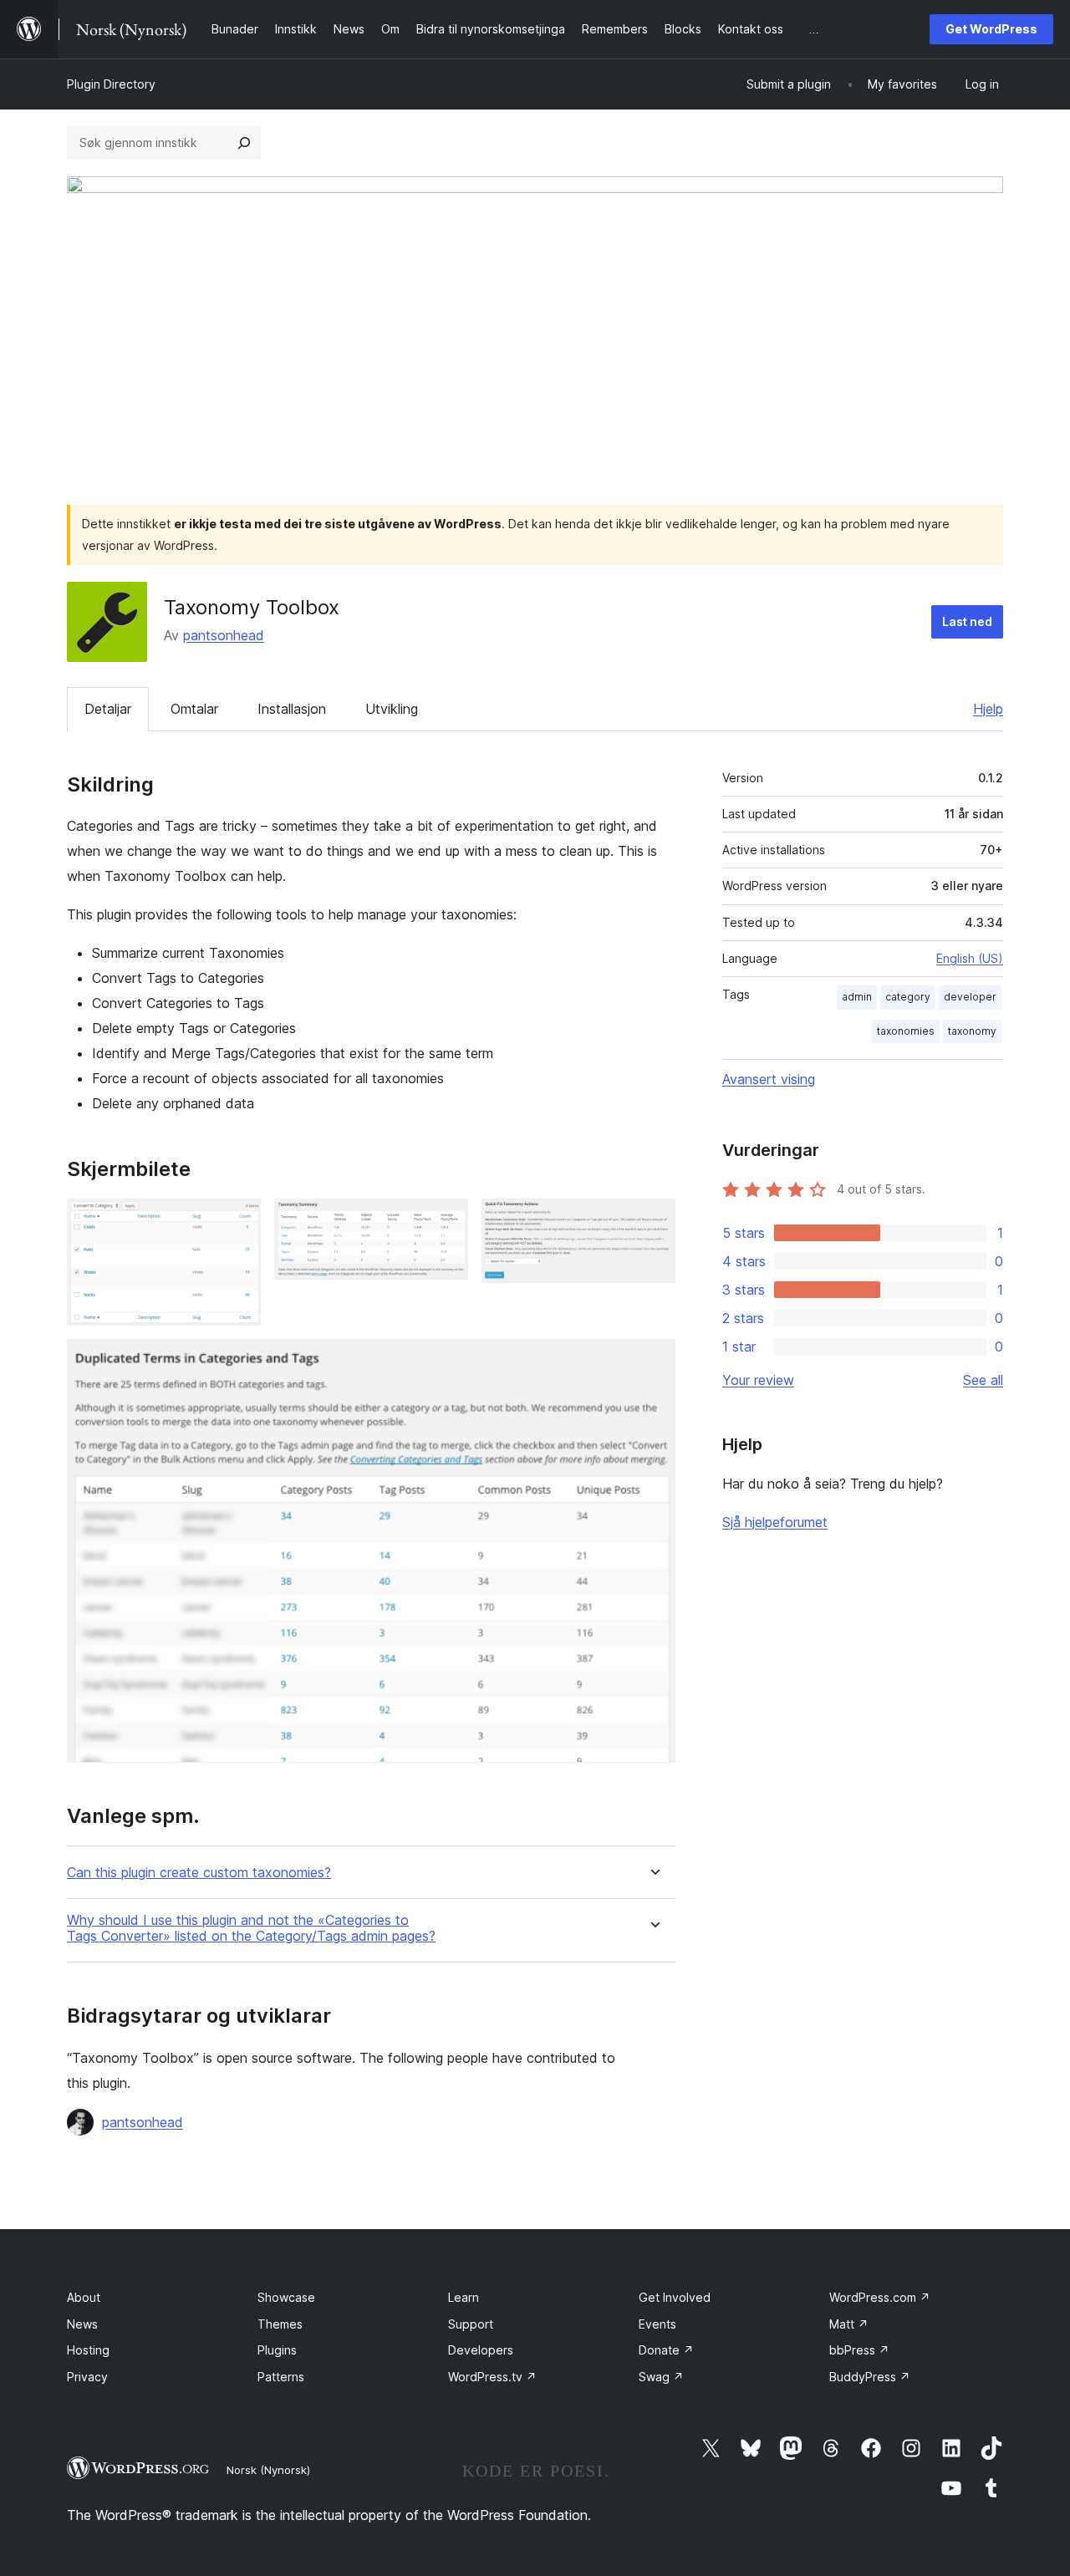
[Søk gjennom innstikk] (244, 143)
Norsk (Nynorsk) (268, 2470)
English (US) (970, 958)
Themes (280, 2324)
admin (857, 997)
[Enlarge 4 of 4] (653, 1362)
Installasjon (292, 709)
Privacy (87, 2377)
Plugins (277, 2350)
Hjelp (988, 709)
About (84, 2297)
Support (471, 2324)
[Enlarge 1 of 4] (238, 1221)
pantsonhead (224, 635)
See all (983, 1380)
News (82, 2324)
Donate (666, 2350)
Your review (758, 1380)
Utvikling (392, 709)
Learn (464, 2297)
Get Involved (675, 2297)
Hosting (88, 2350)
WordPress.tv (492, 2377)
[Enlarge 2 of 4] (446, 1221)
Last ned (967, 621)
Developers (481, 2350)
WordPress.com (880, 2297)
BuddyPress (870, 2377)
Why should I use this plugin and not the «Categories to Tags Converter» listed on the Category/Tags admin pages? (251, 1928)
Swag (661, 2377)
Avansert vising (769, 1079)
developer (970, 997)
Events (657, 2324)
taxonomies (906, 1031)
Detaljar (108, 709)
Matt (849, 2324)
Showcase (286, 2297)
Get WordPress (991, 29)
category (908, 997)
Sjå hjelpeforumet (775, 1522)
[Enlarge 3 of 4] (653, 1221)
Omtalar (194, 709)
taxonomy (972, 1031)
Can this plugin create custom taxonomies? (199, 1873)
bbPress (859, 2350)
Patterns (281, 2377)
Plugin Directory (111, 84)
